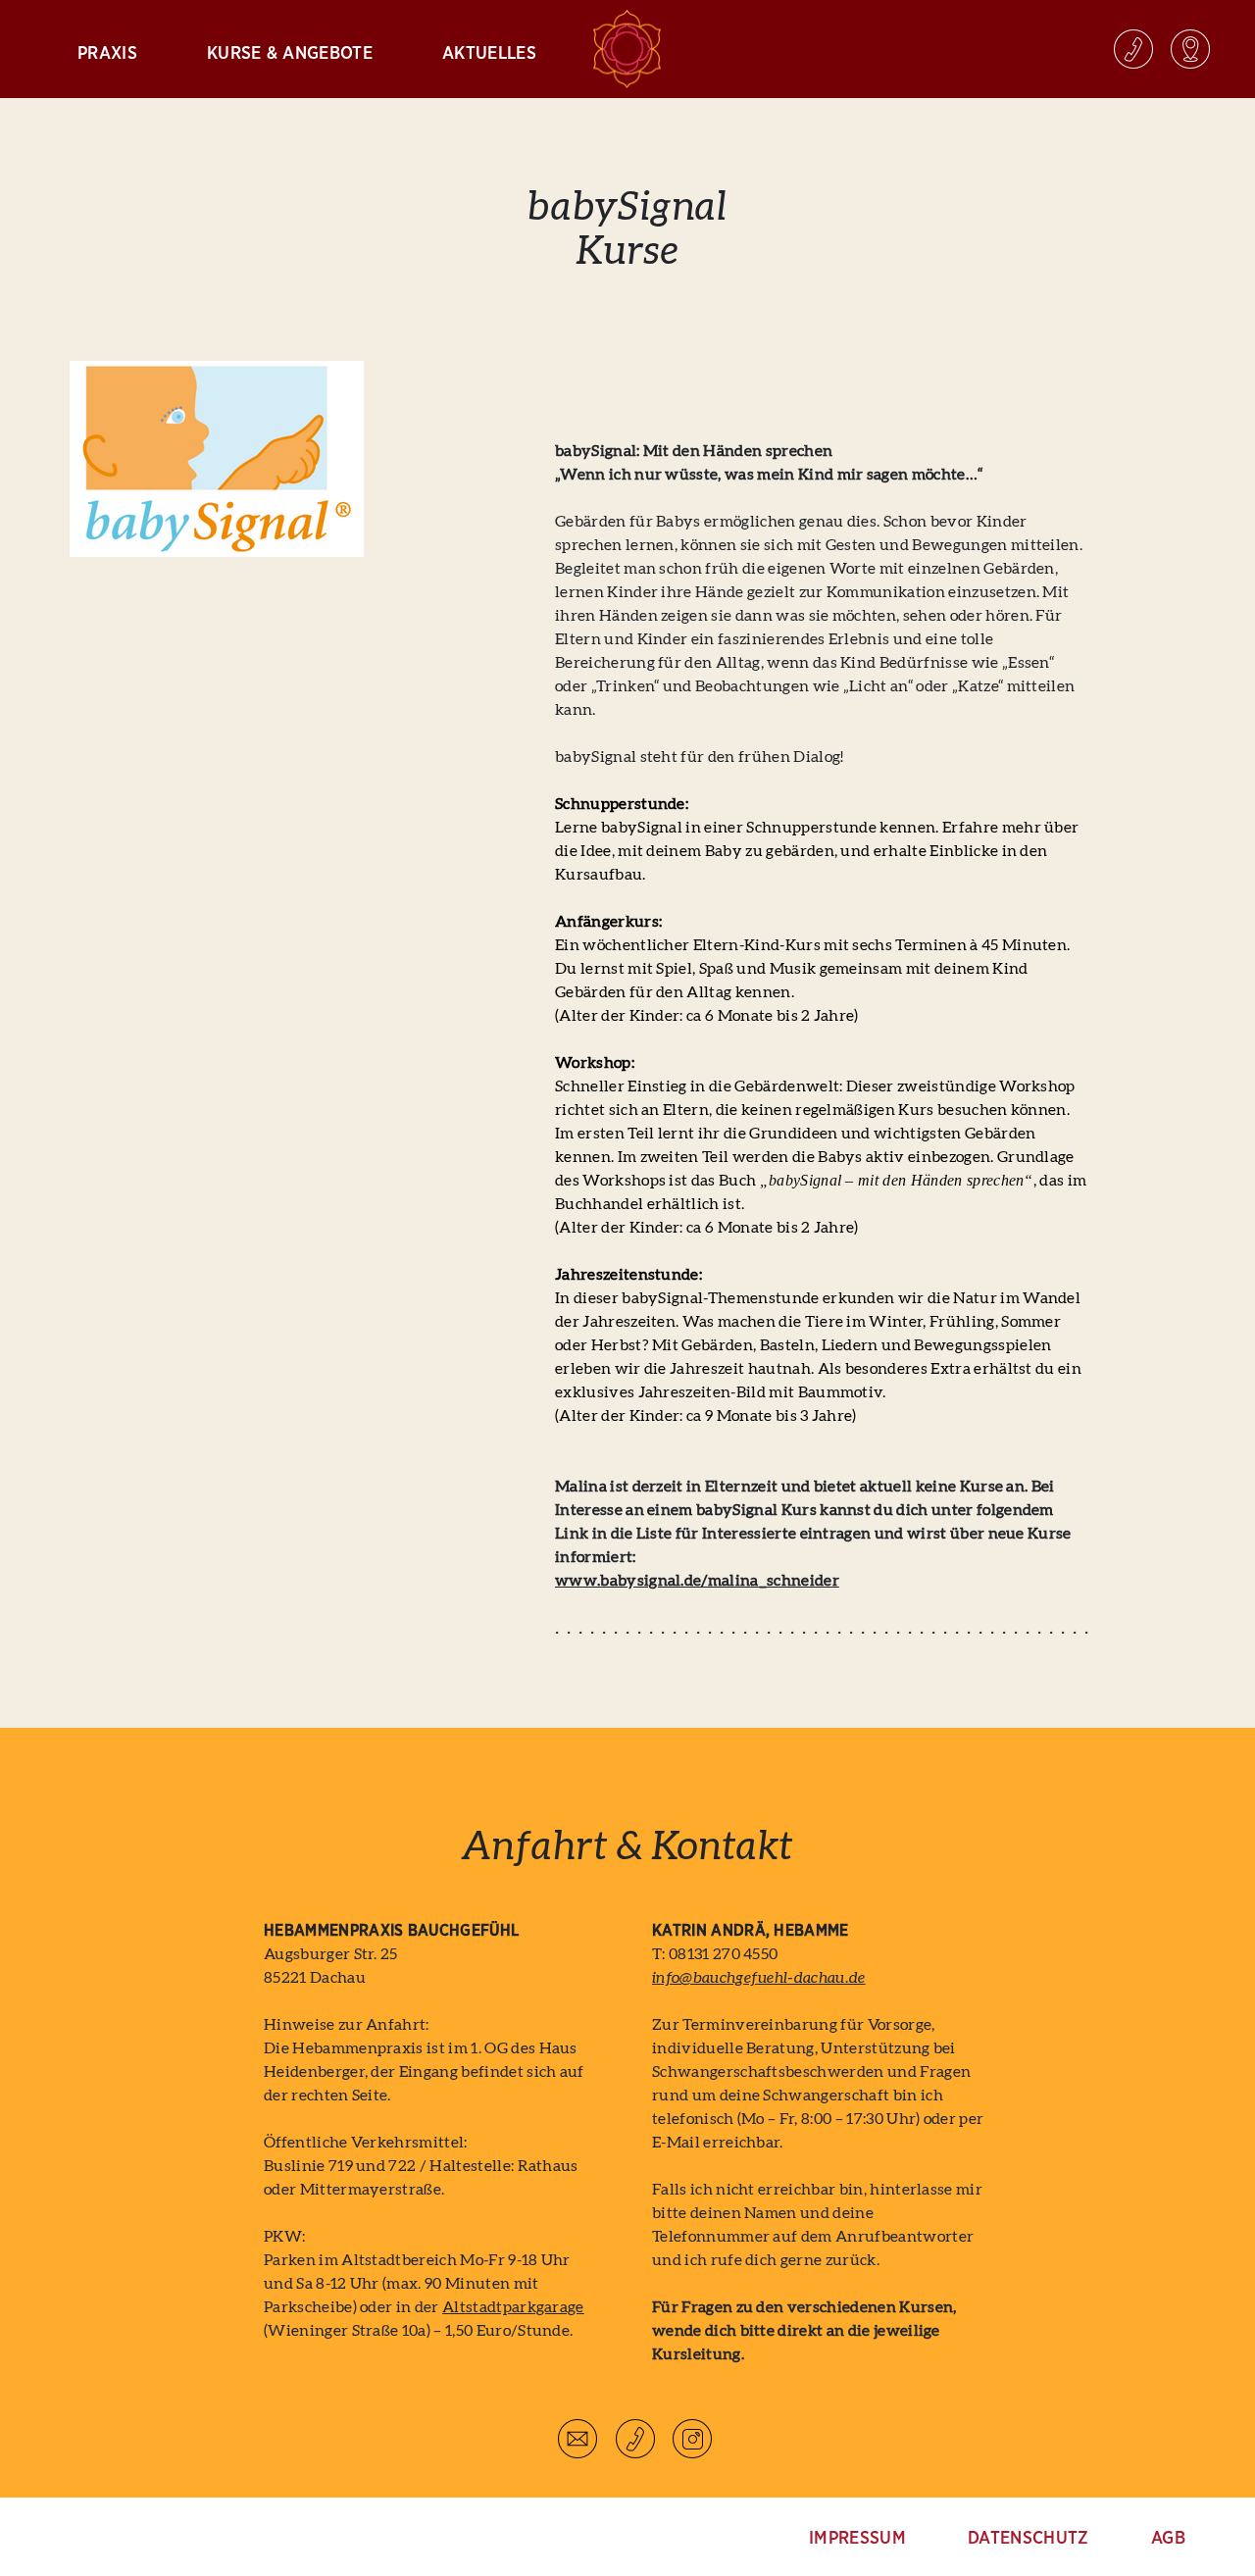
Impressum (857, 2539)
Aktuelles (489, 54)
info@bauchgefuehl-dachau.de (759, 1978)
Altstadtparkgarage (513, 2307)
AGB (1168, 2539)
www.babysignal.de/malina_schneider (697, 1581)
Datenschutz (1029, 2539)
